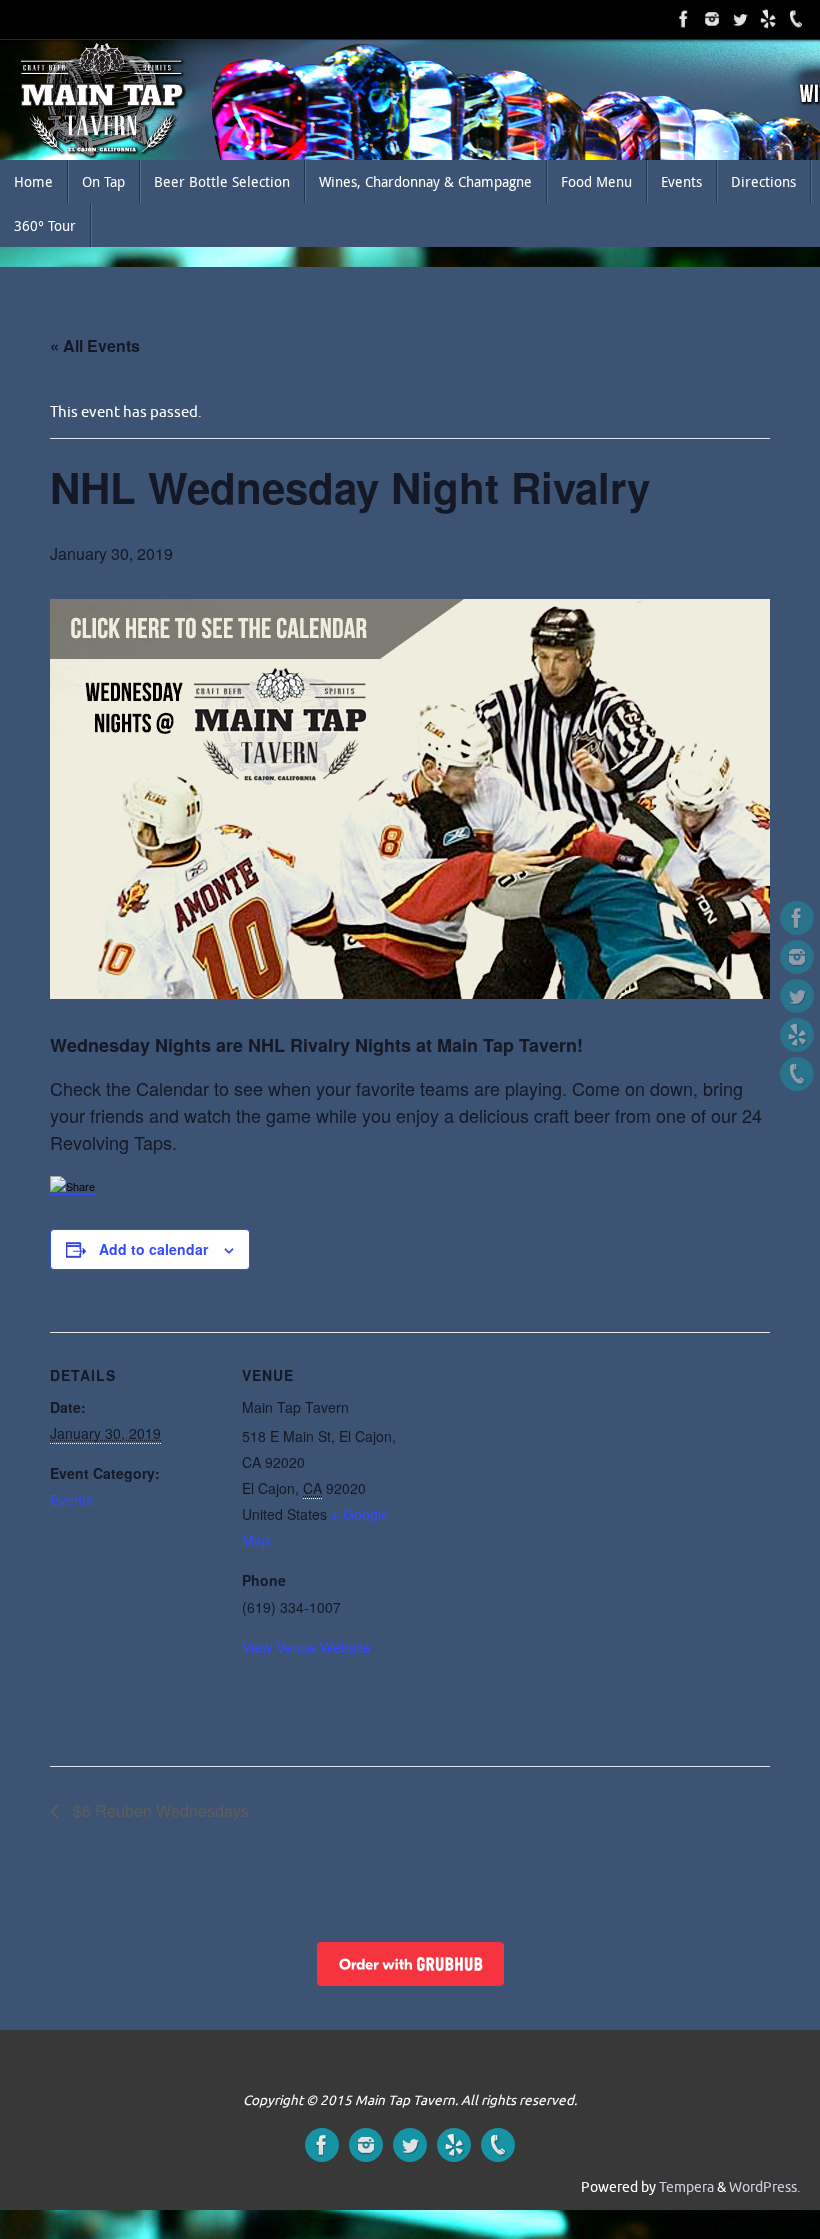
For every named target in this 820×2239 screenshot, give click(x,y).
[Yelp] (768, 19)
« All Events (95, 345)
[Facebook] (684, 19)
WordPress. (764, 2187)
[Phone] (796, 19)
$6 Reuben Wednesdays (159, 1810)
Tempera (686, 2187)
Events (71, 1500)
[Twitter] (712, 19)
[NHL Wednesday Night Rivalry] (410, 799)
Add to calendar (153, 1249)
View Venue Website (306, 1647)
